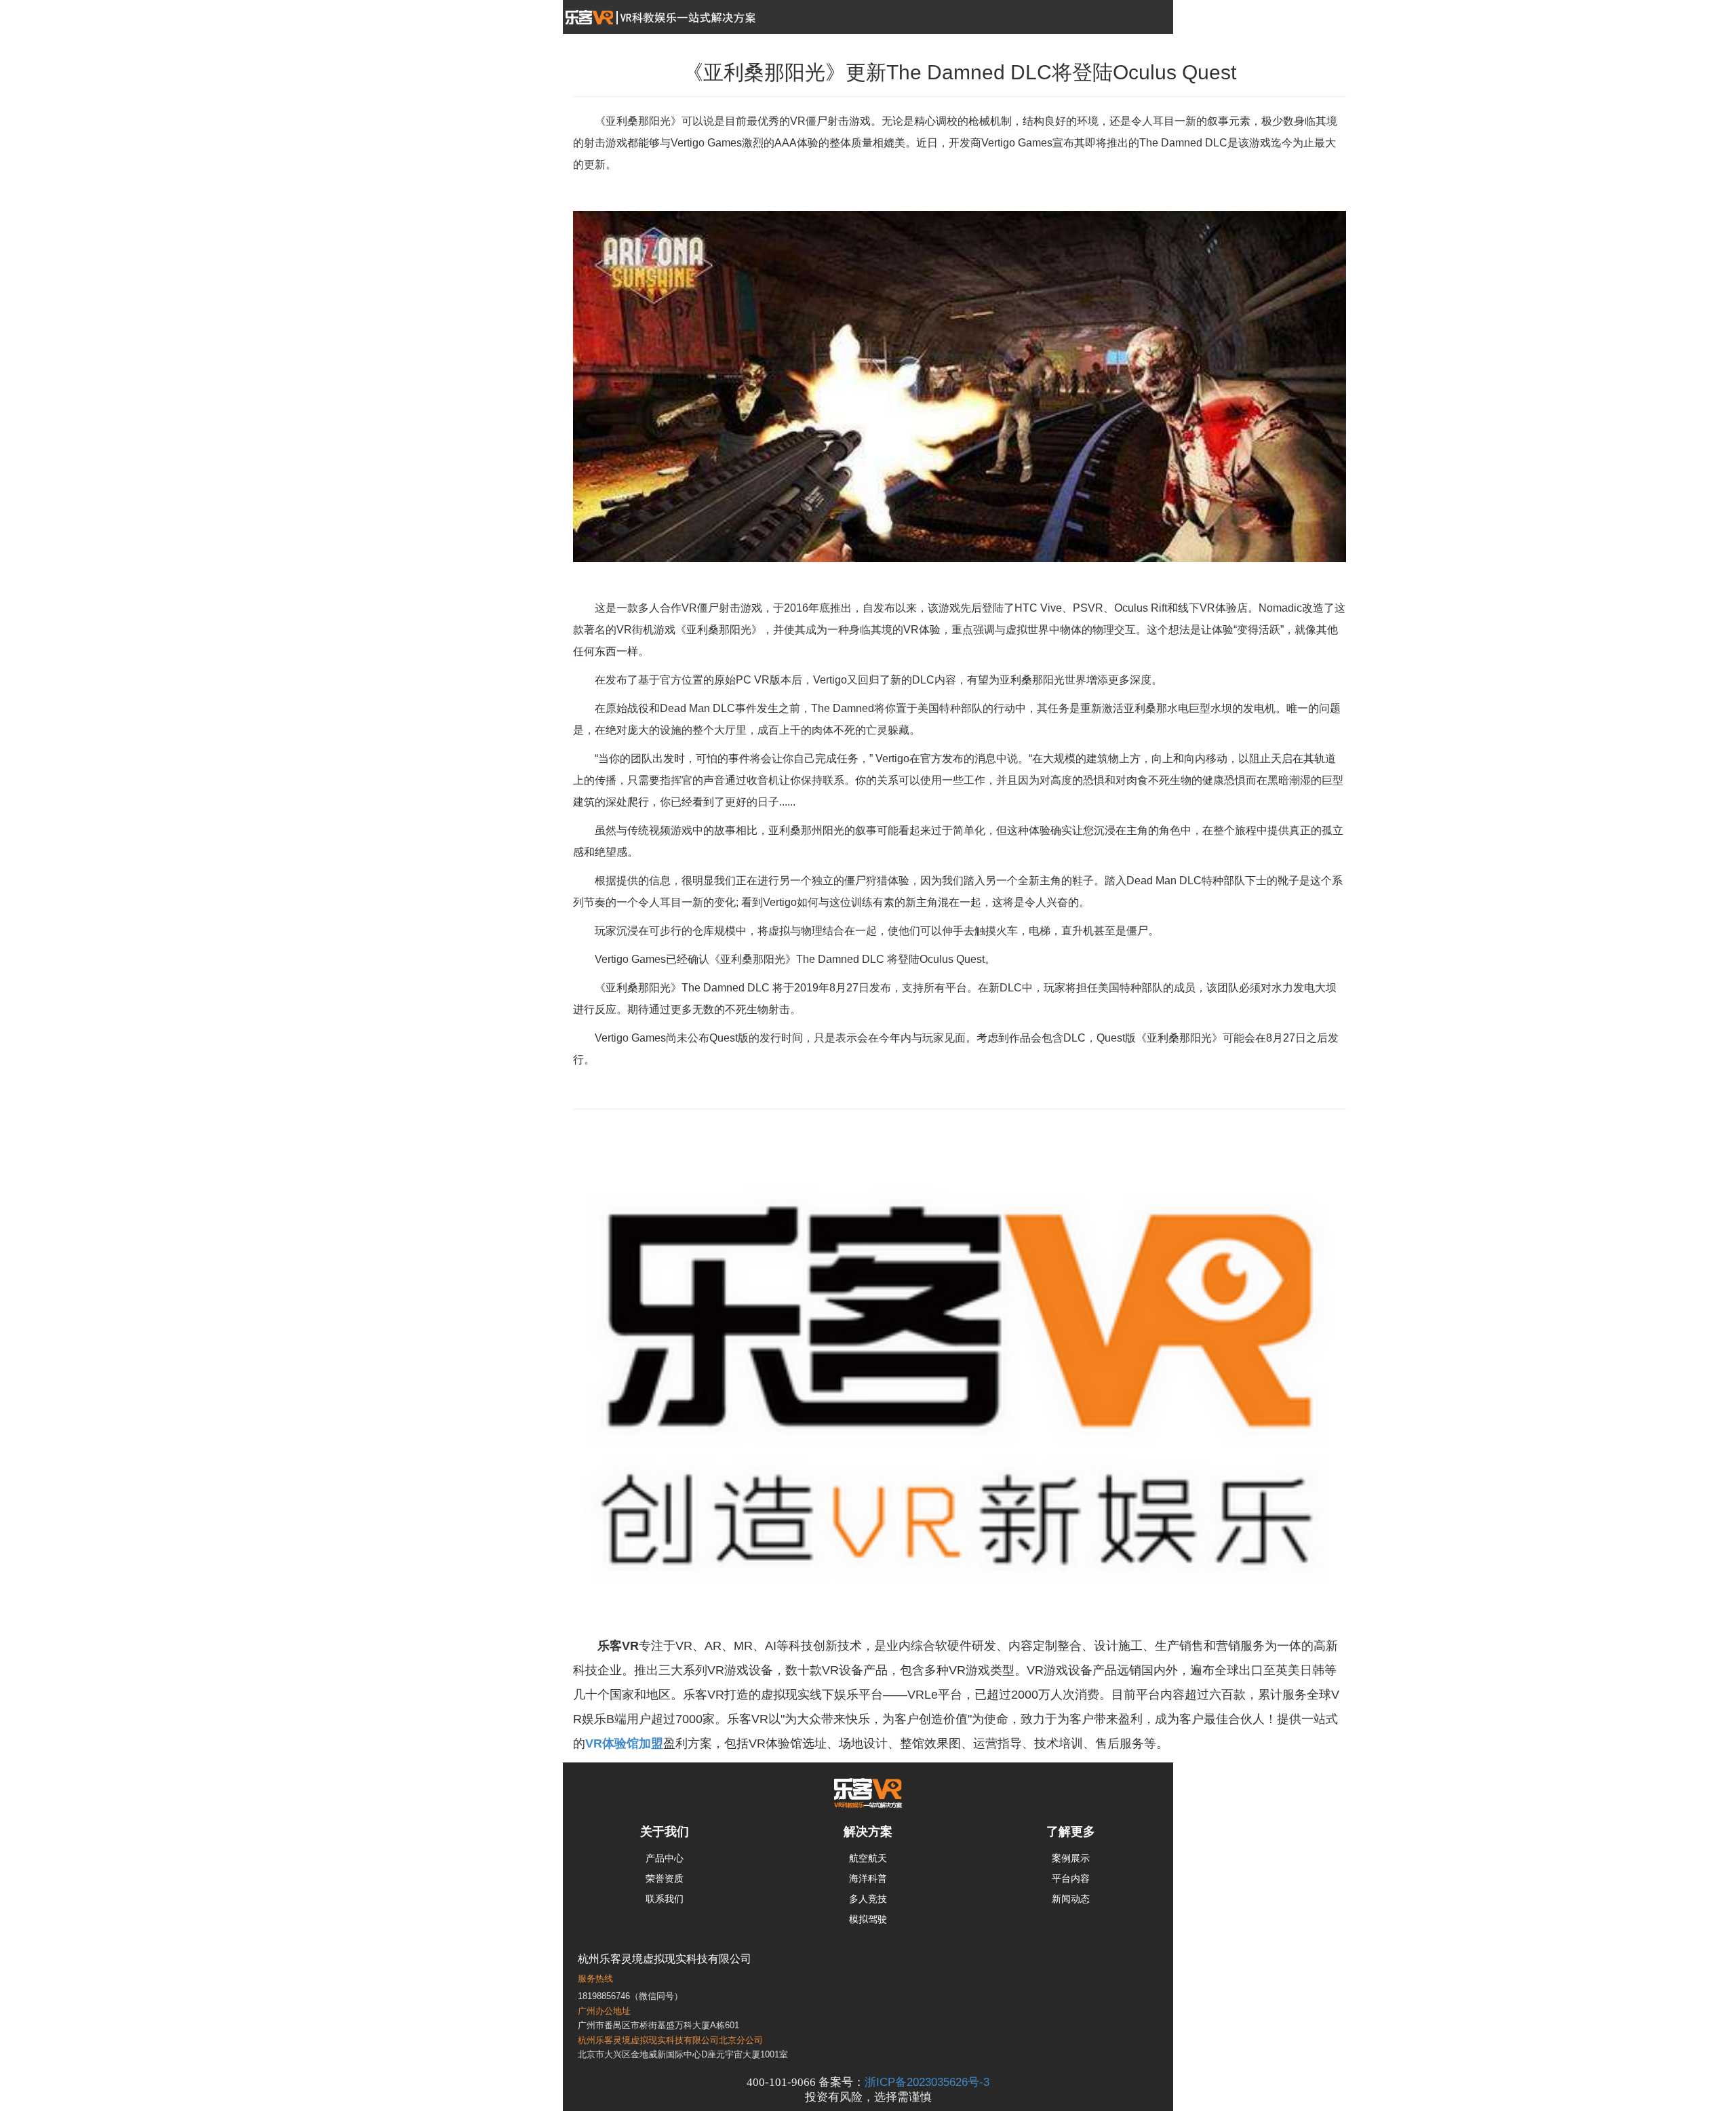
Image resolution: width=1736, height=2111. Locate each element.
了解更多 (1071, 1832)
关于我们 (665, 1832)
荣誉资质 (665, 1878)
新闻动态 (1071, 1899)
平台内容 (1071, 1878)
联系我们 (665, 1899)
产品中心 (665, 1858)
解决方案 (868, 1832)
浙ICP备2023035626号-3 (927, 2082)
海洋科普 (868, 1878)
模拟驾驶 (868, 1919)
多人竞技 (868, 1899)
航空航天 (868, 1858)
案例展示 (1071, 1858)
